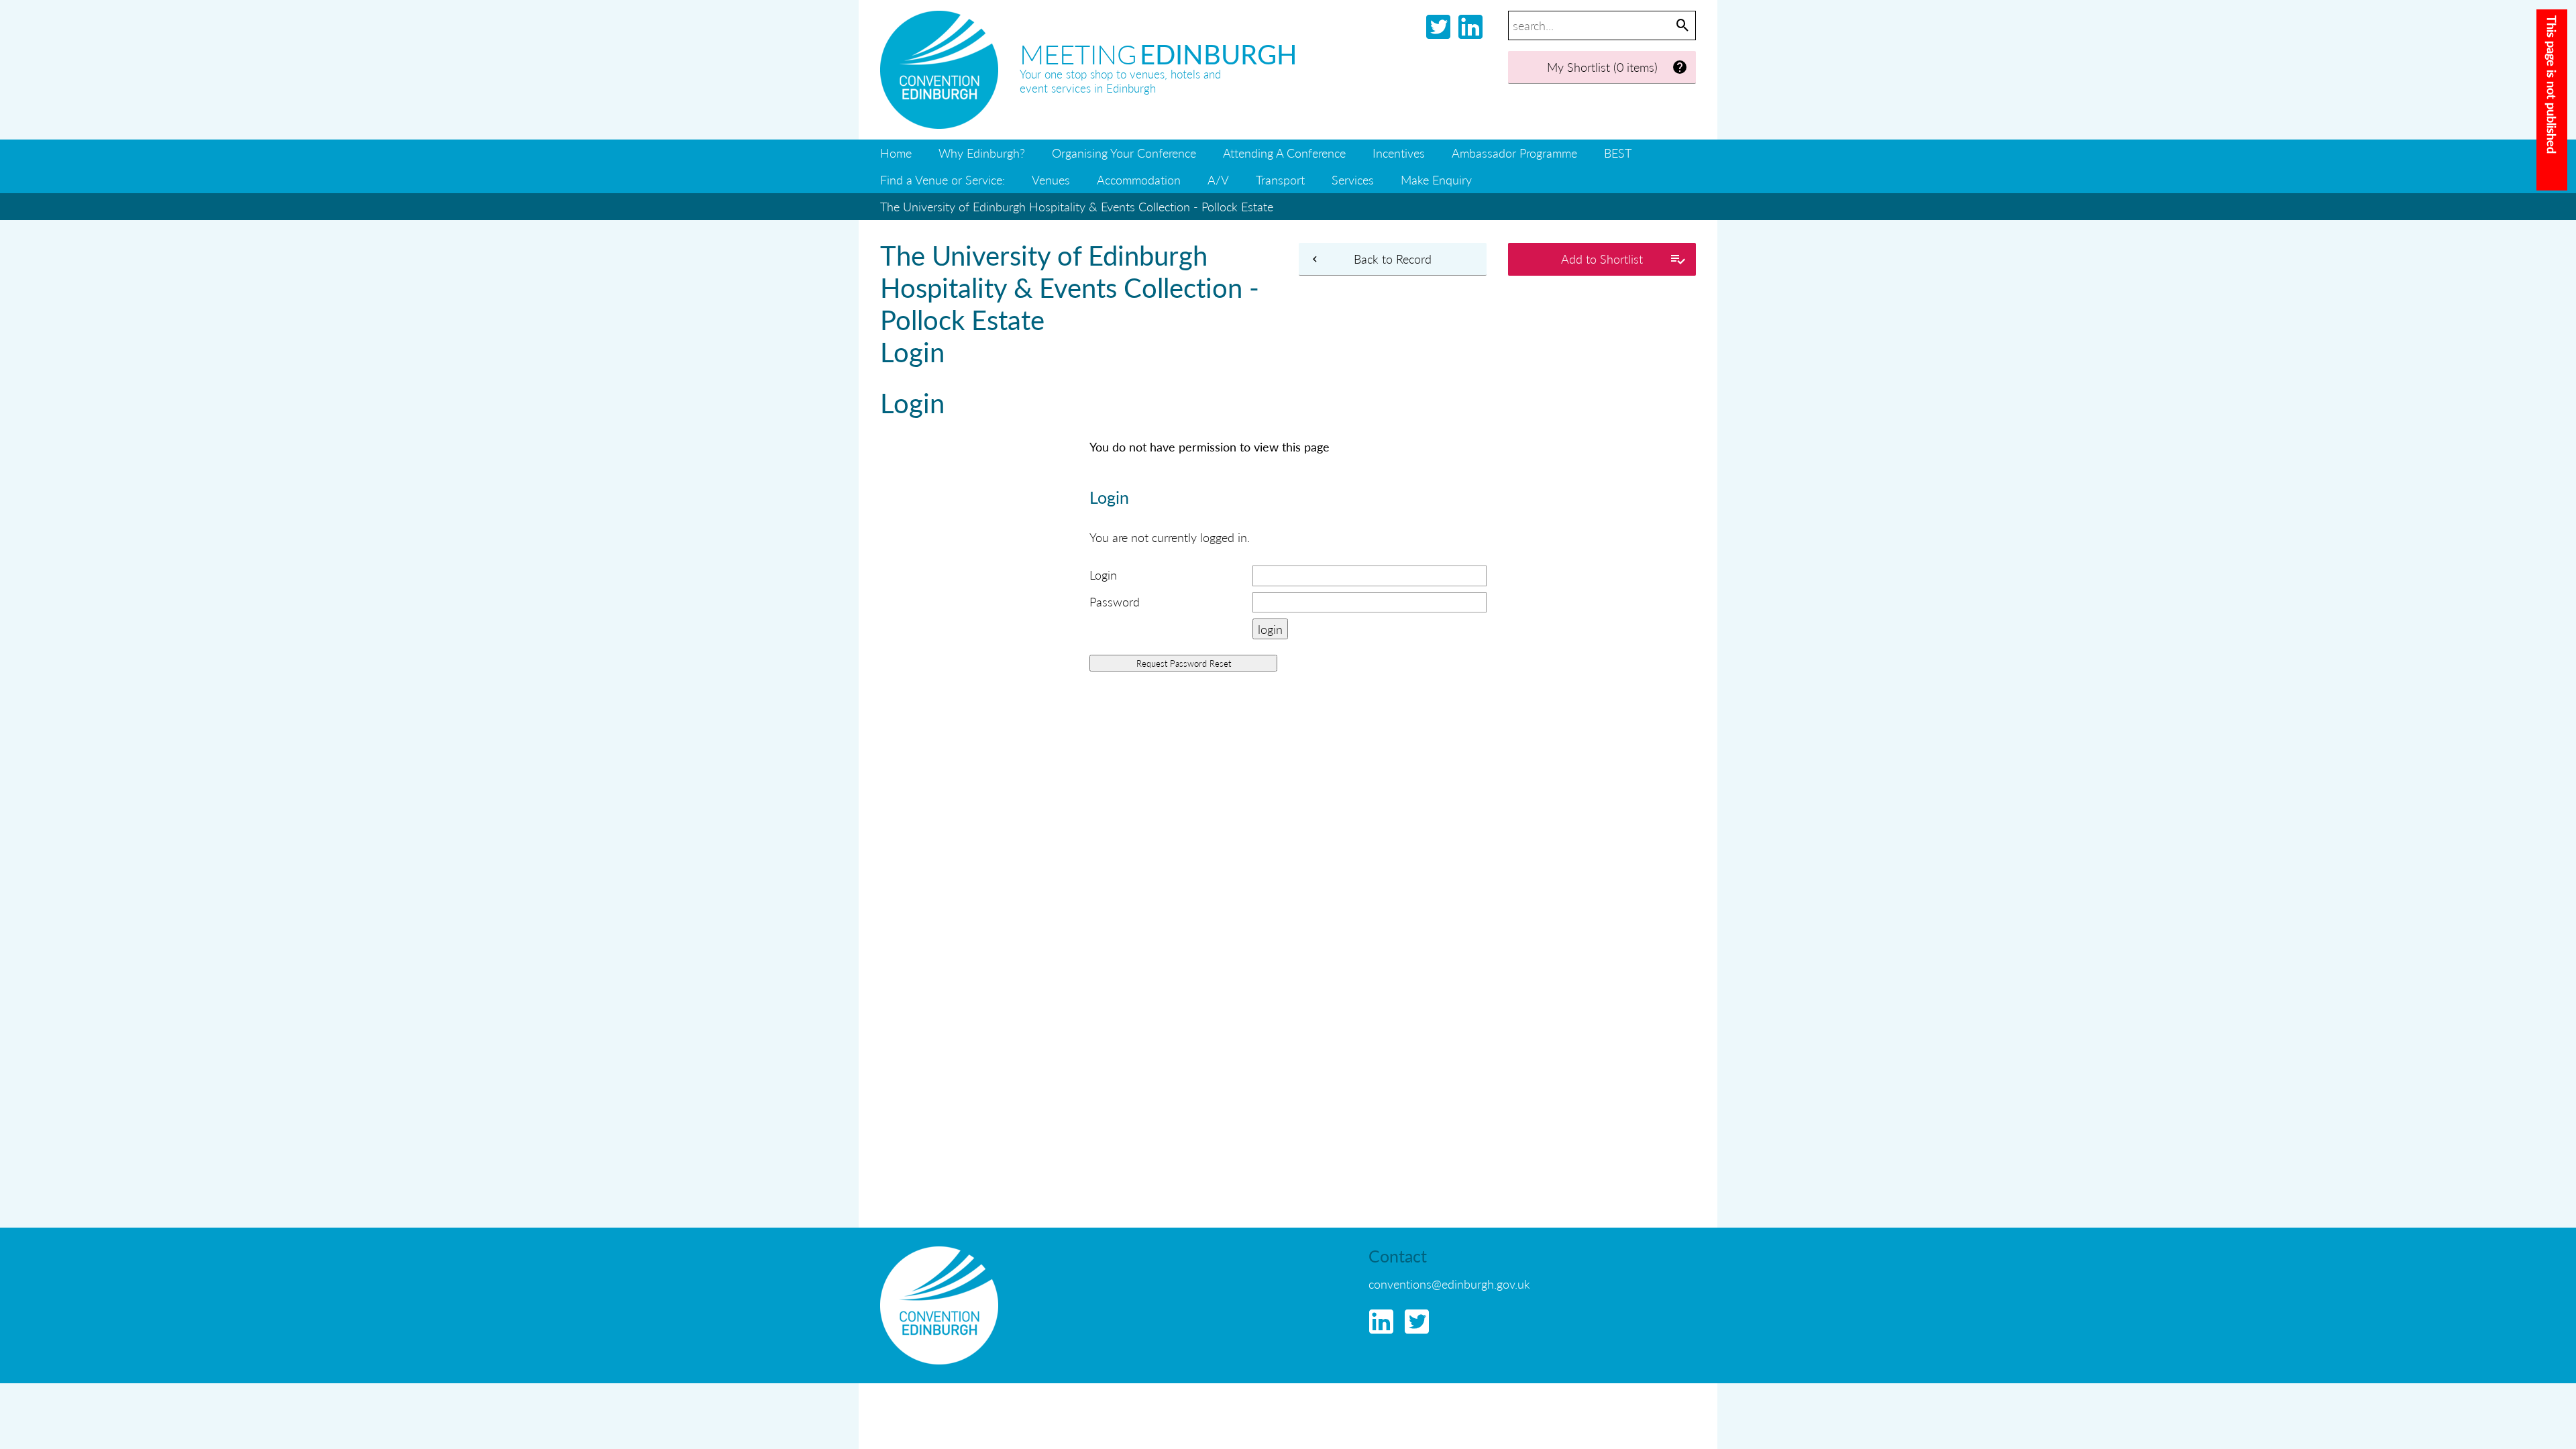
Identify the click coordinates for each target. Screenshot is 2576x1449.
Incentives (1399, 153)
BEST (1618, 153)
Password (1115, 601)
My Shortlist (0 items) (1602, 67)
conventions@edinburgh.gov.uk (1449, 1284)
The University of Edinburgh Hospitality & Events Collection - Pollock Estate (1077, 206)
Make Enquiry (1436, 179)
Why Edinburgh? (982, 153)
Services (1353, 179)
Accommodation (1139, 179)
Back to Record (1393, 259)
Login (1103, 575)
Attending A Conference (1284, 153)
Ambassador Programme (1514, 153)
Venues (1051, 179)
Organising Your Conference (1124, 153)
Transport (1280, 179)
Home (896, 153)
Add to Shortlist (1602, 259)
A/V (1218, 179)
